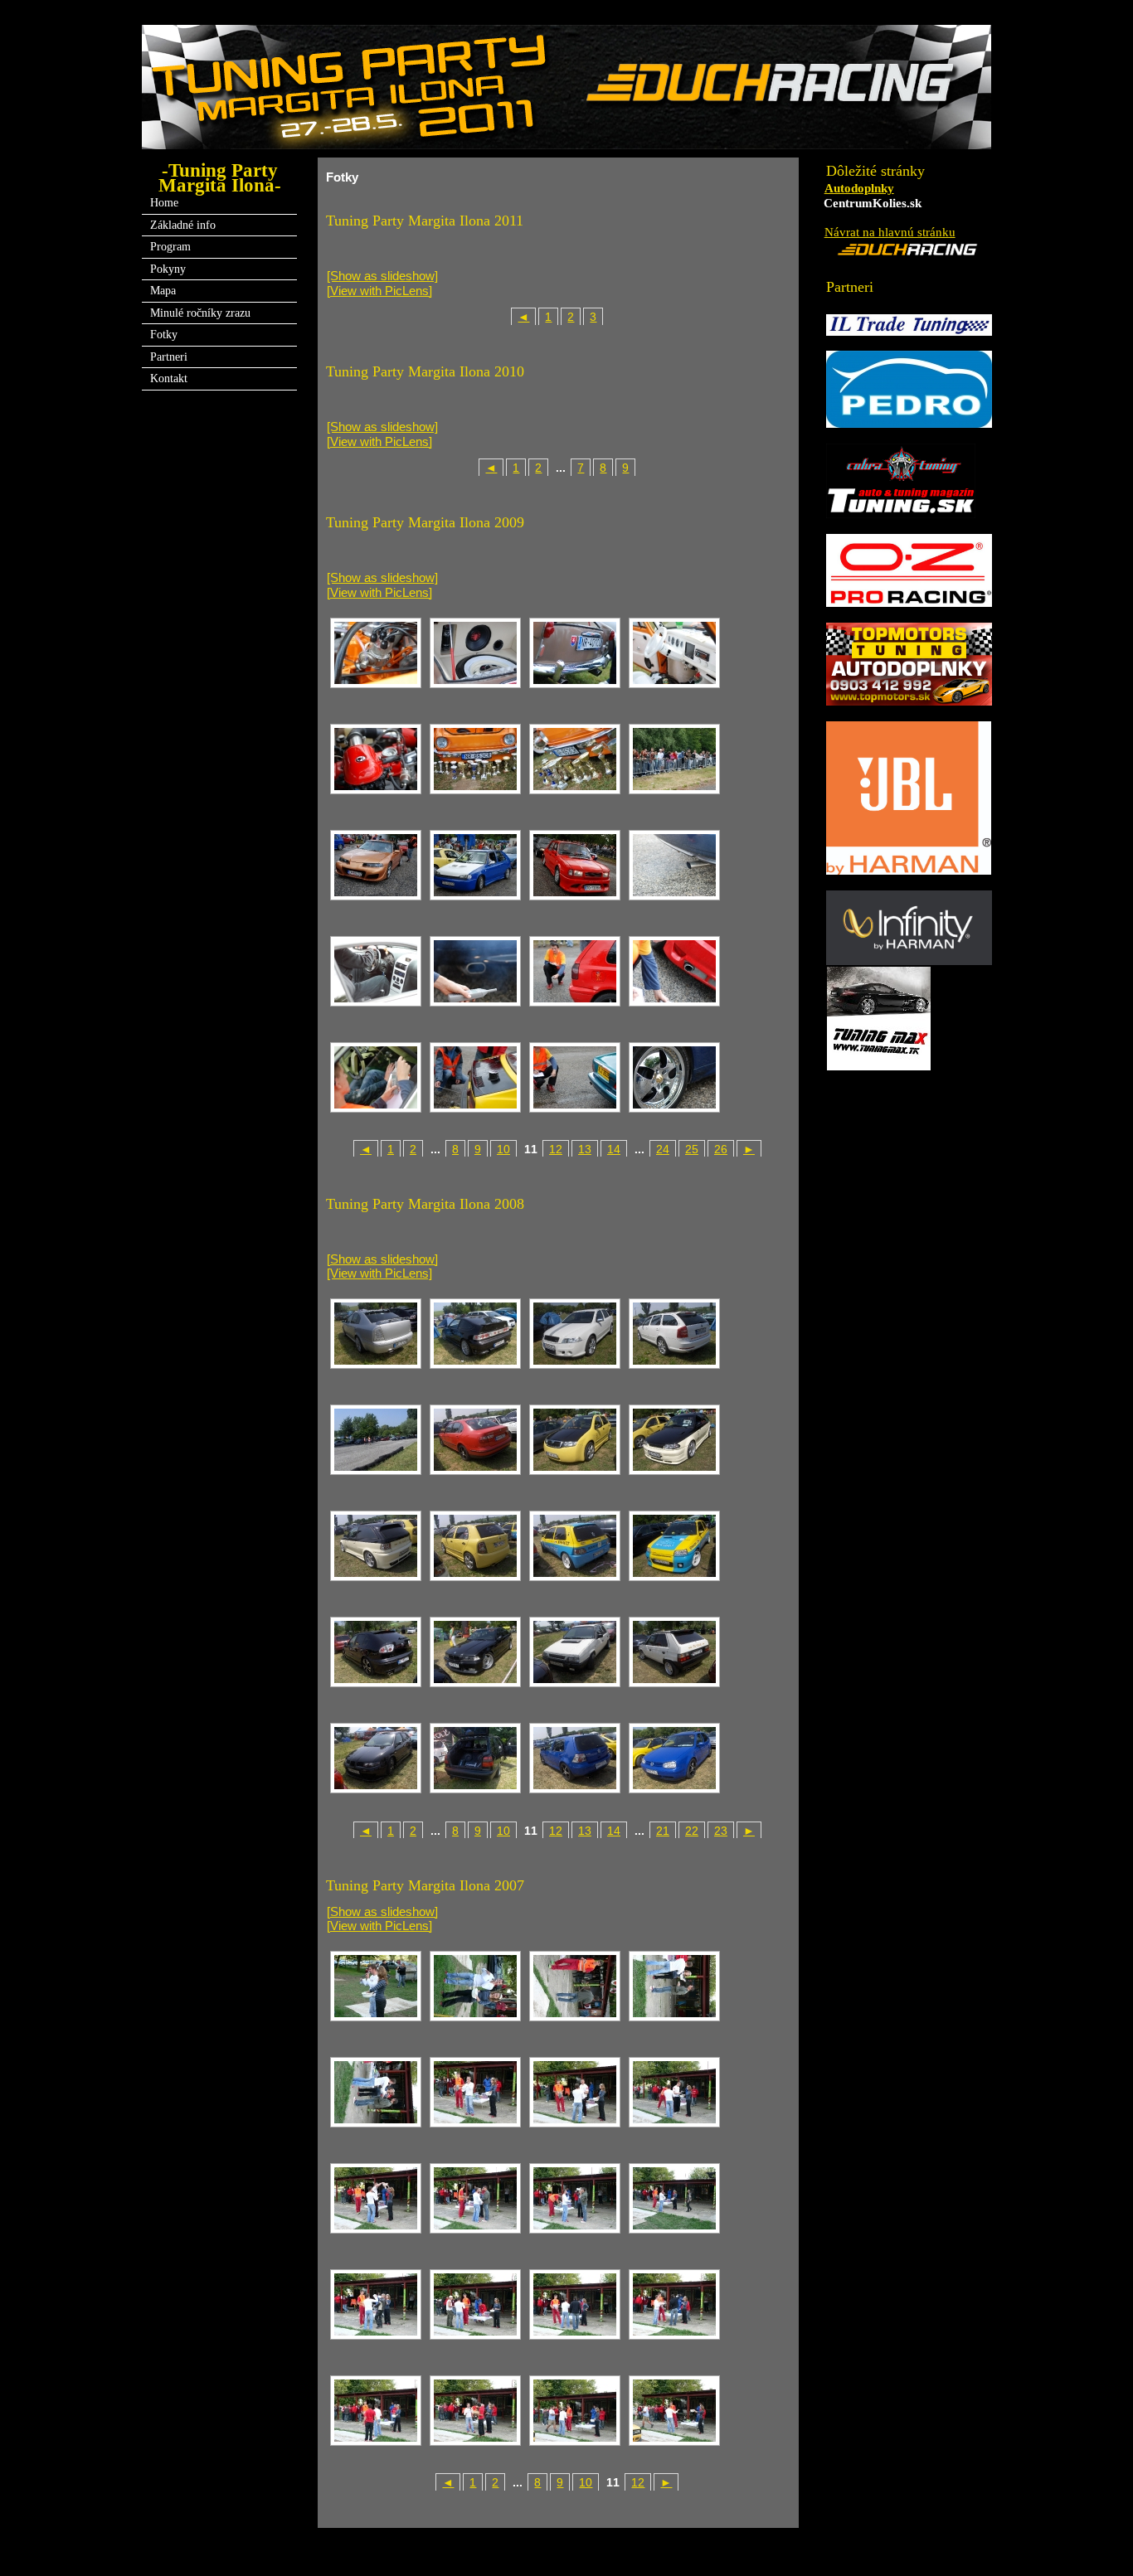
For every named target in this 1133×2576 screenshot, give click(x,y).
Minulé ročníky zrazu (200, 313)
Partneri (169, 357)
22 (692, 1831)
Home (164, 202)
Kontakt (169, 378)
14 (614, 1150)
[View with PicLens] (379, 291)
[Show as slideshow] (382, 276)
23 (721, 1831)
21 (663, 1831)
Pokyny (168, 269)
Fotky (164, 334)
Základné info (183, 225)
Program (170, 246)
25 (692, 1150)
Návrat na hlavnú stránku (890, 232)
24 (663, 1150)
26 (721, 1150)
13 (585, 1150)
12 (556, 1150)
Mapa (163, 290)
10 (503, 1150)
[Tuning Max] (879, 1064)
